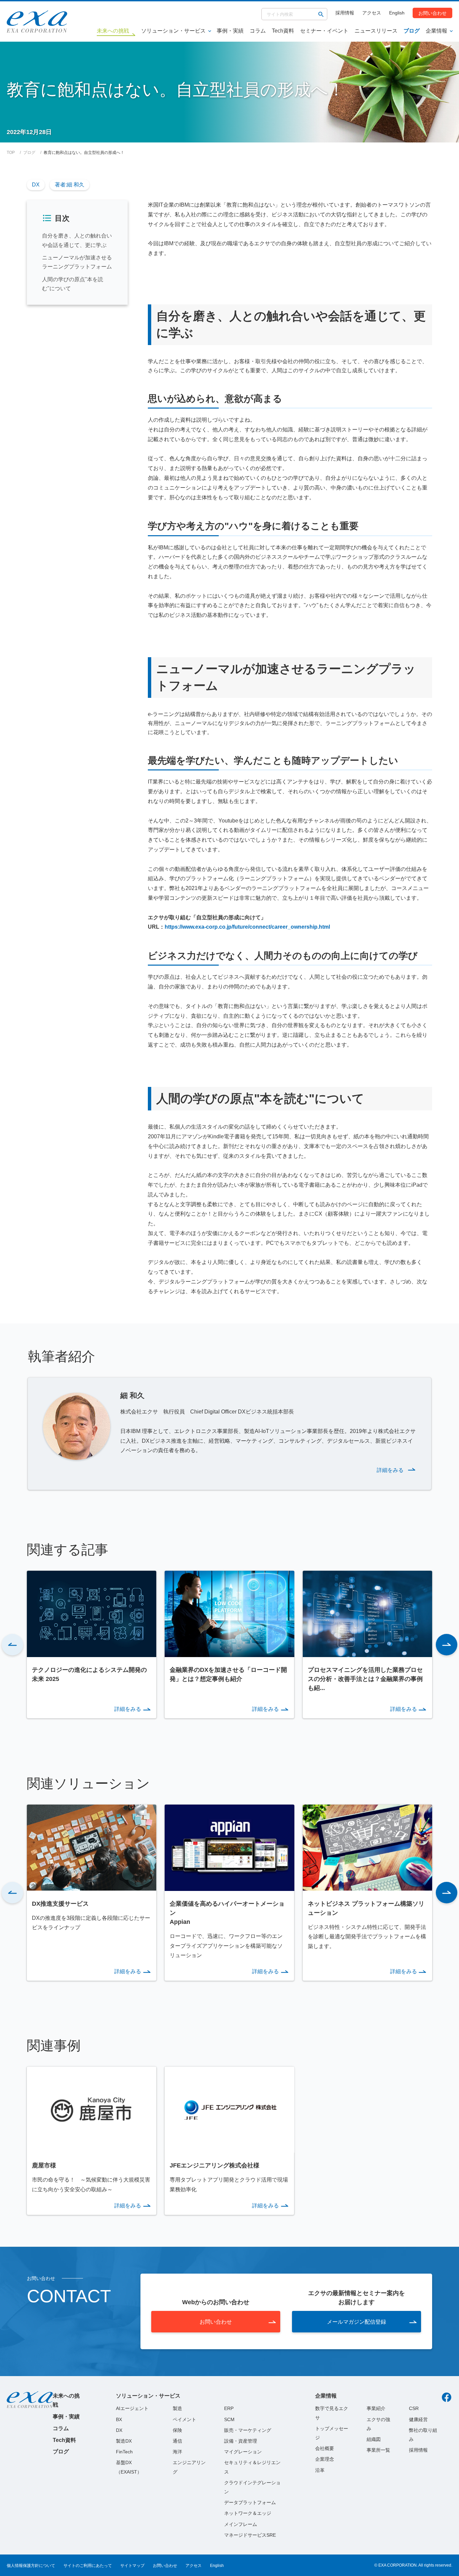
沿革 (320, 2470)
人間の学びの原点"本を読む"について (73, 284)
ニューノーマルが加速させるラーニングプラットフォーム (77, 262)
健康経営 (418, 2419)
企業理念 (325, 2459)
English (397, 13)
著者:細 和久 (70, 185)
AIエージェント (132, 2408)
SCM (229, 2419)
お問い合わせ (432, 13)
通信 (177, 2441)
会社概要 (325, 2448)
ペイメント (184, 2419)
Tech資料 (283, 31)
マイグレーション (243, 2452)
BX (119, 2419)
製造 (177, 2408)
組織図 (374, 2439)
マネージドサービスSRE (250, 2535)
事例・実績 (230, 31)
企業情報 (436, 31)
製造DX (124, 2441)
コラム (258, 31)
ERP (229, 2408)
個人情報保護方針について (31, 2566)
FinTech (124, 2452)
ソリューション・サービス (173, 31)
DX (36, 185)
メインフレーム (241, 2524)
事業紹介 (376, 2408)
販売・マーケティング (248, 2430)
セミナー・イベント (324, 31)
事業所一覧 (378, 2450)
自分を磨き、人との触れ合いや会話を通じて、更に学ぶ (77, 241)
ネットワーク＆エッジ (248, 2513)
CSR (414, 2408)
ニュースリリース (376, 31)
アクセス (372, 13)
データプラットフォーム (250, 2502)
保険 (177, 2430)
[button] (12, 1645)
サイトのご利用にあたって (88, 2566)
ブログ (412, 31)
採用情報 (345, 13)
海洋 (177, 2452)
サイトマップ (132, 2566)
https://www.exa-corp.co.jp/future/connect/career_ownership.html (247, 927)
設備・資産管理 (241, 2441)
